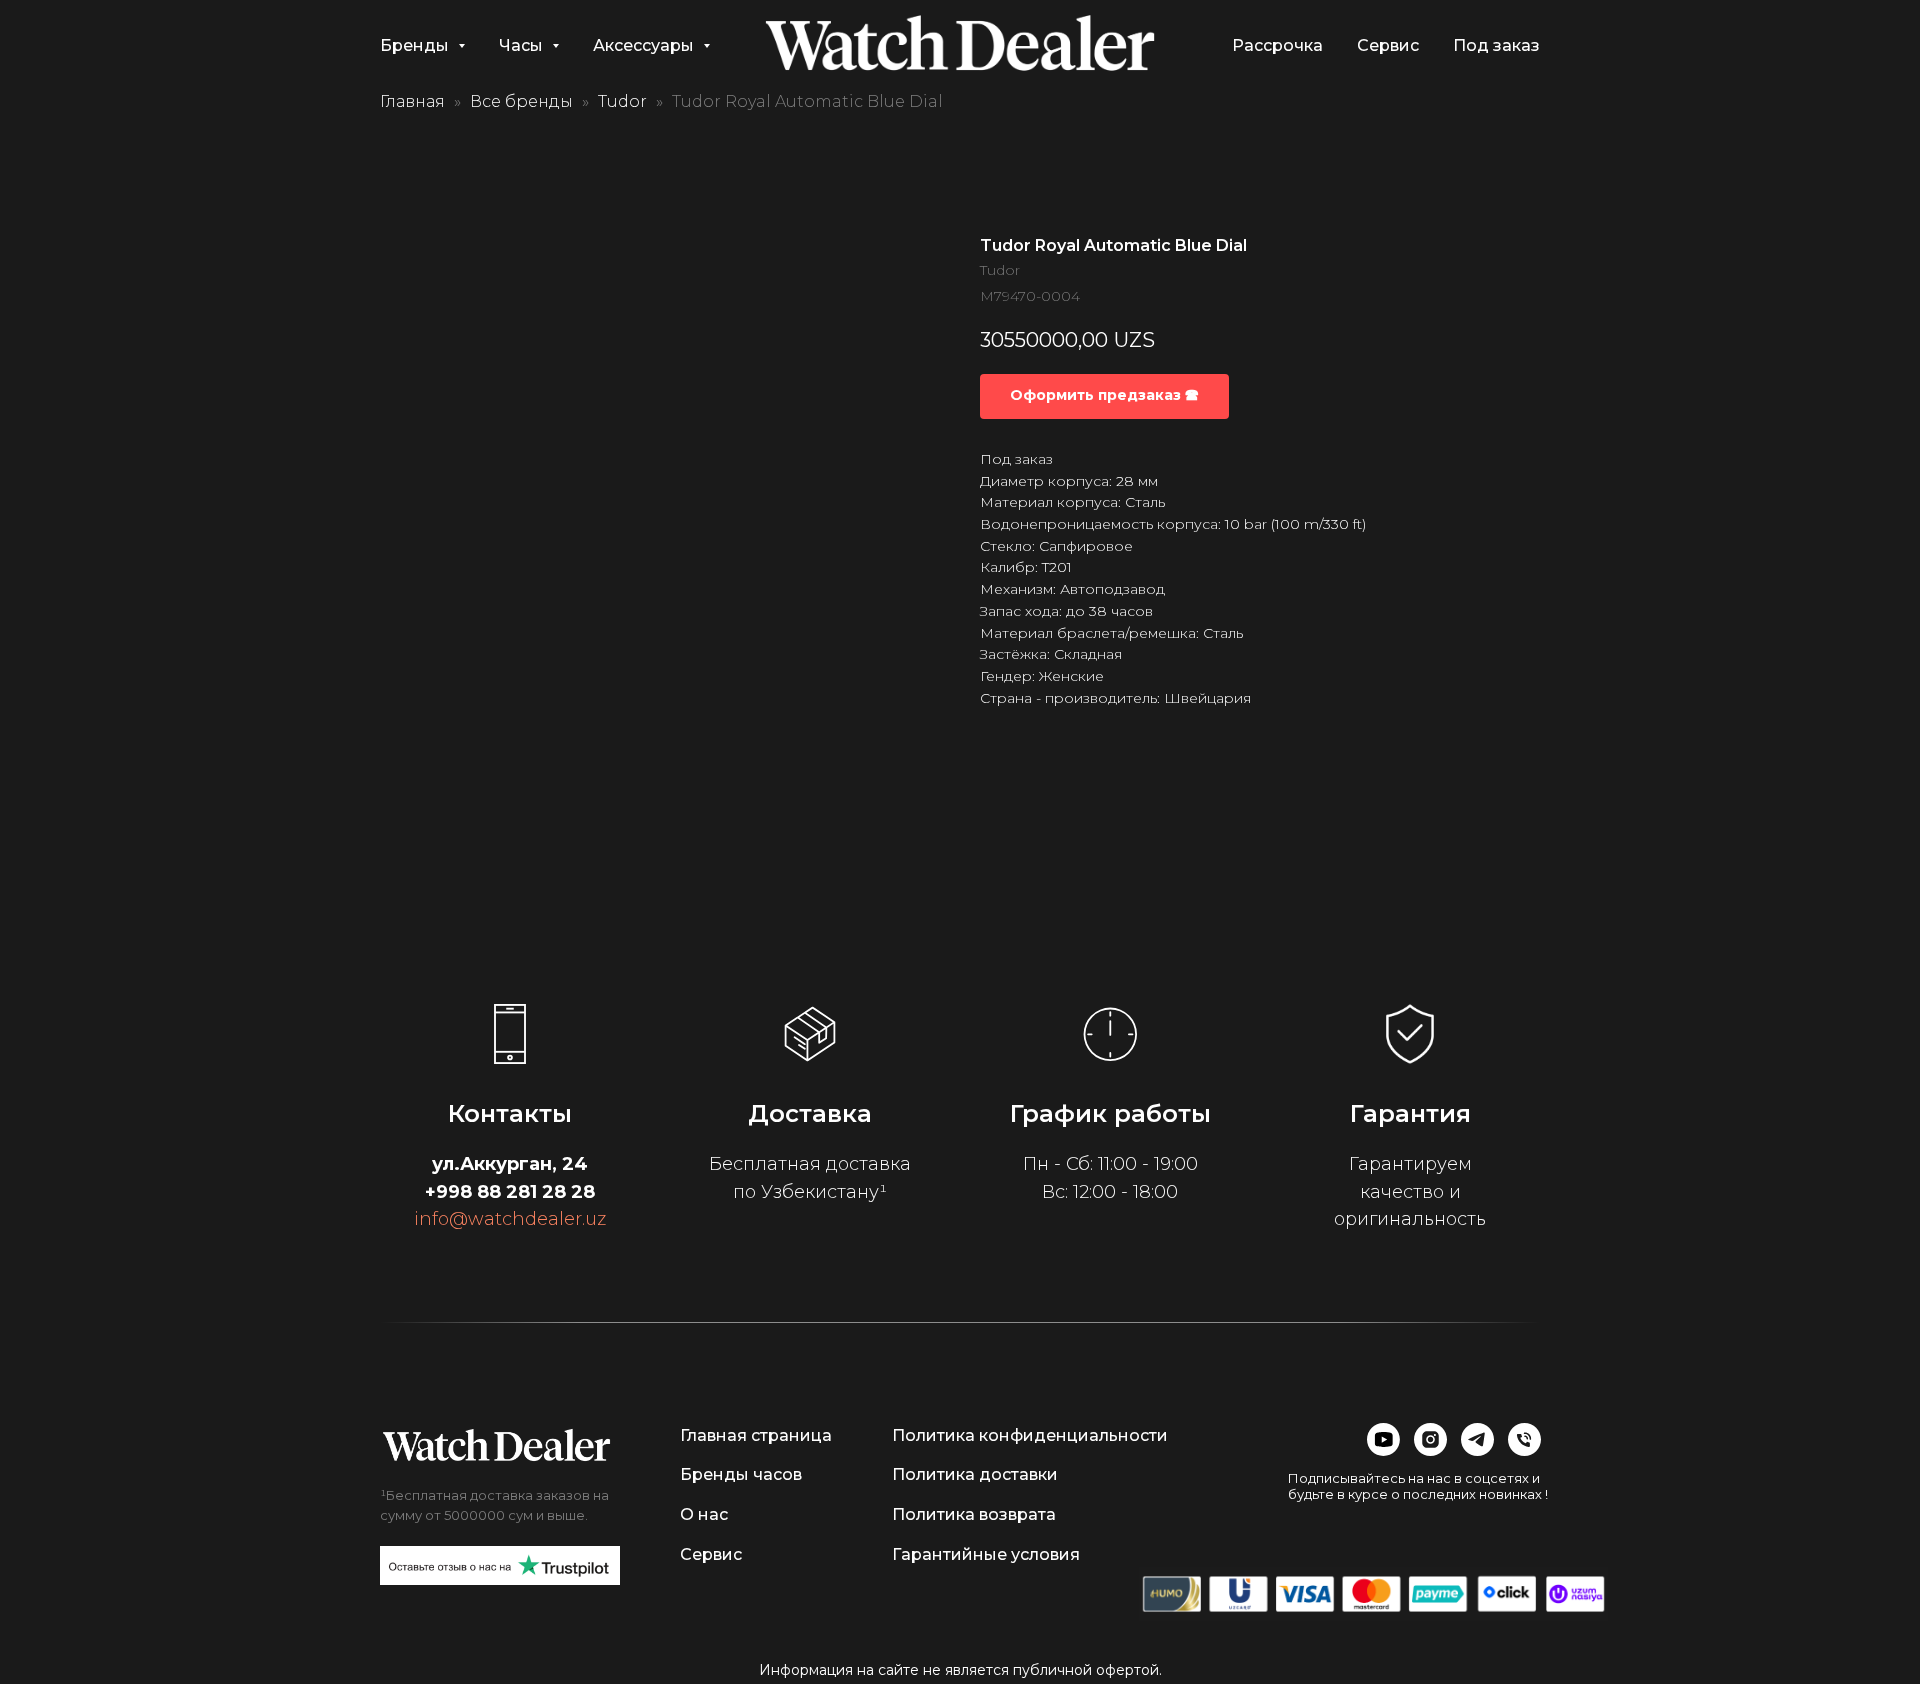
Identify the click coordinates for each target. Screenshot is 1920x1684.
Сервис (1388, 45)
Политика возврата (974, 1514)
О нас (704, 1514)
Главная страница (756, 1435)
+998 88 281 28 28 (510, 1192)
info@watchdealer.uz (510, 1219)
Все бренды (521, 101)
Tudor (622, 101)
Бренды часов (741, 1474)
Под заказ (1496, 45)
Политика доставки (975, 1474)
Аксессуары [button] (645, 45)
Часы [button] (523, 45)
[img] (496, 1445)
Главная (412, 101)
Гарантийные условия (986, 1554)
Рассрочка (1277, 45)
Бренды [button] (416, 45)
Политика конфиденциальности (1030, 1435)
